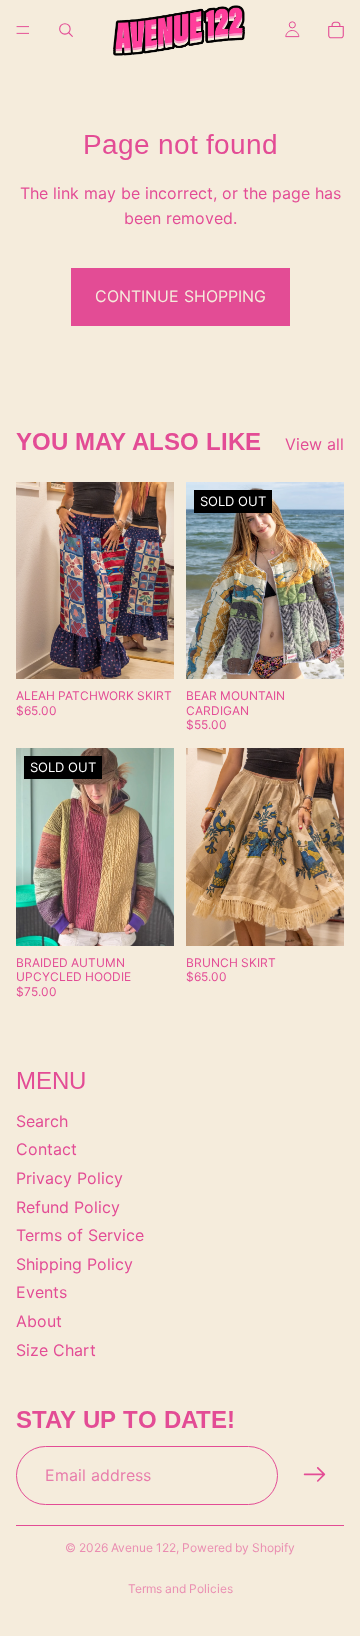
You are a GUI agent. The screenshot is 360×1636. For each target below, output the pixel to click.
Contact (46, 1149)
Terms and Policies (180, 1588)
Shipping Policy (74, 1263)
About (39, 1321)
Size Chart (56, 1349)
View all (314, 444)
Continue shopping (180, 296)
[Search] (66, 30)
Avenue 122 (143, 1547)
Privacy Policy (69, 1178)
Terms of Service (80, 1235)
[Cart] (336, 30)
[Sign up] (315, 1475)
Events (41, 1292)
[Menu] (23, 30)
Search (42, 1120)
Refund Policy (68, 1206)
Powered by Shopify (238, 1547)
